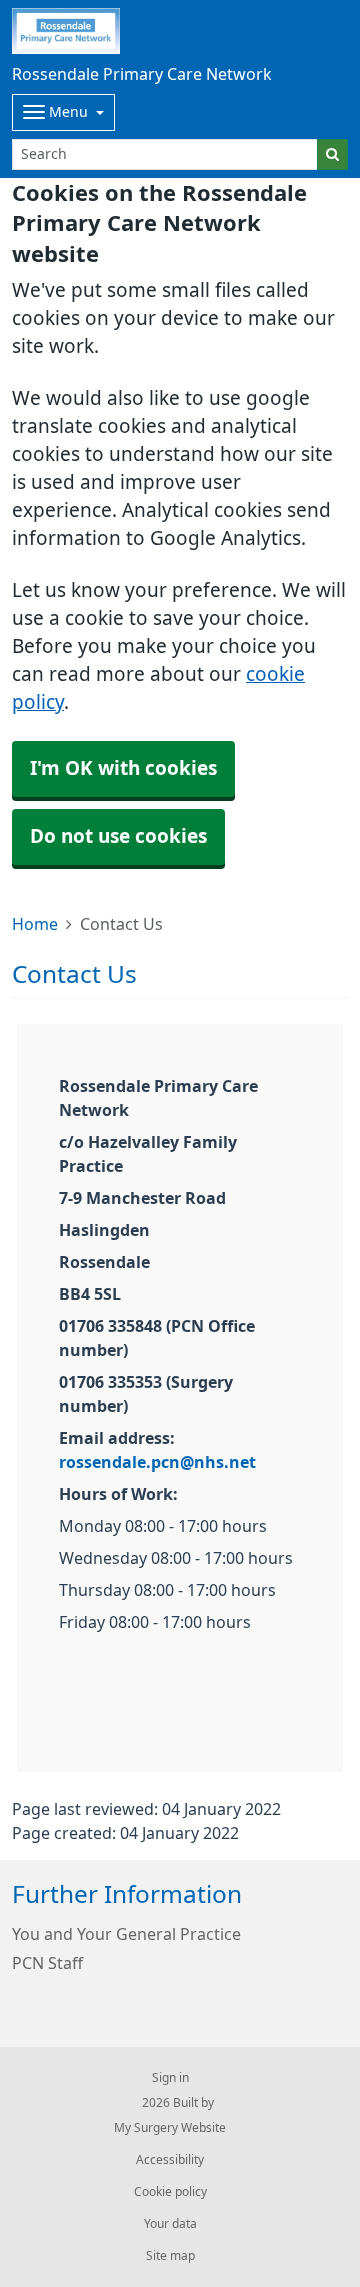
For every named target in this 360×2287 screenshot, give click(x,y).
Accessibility (170, 2160)
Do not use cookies (118, 836)
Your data (170, 2224)
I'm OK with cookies (123, 768)
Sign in (170, 2078)
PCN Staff (47, 1963)
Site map (170, 2256)
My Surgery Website (170, 2128)
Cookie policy (170, 2192)
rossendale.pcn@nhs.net (157, 1462)
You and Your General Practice (126, 1934)
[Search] (332, 154)
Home (35, 924)
